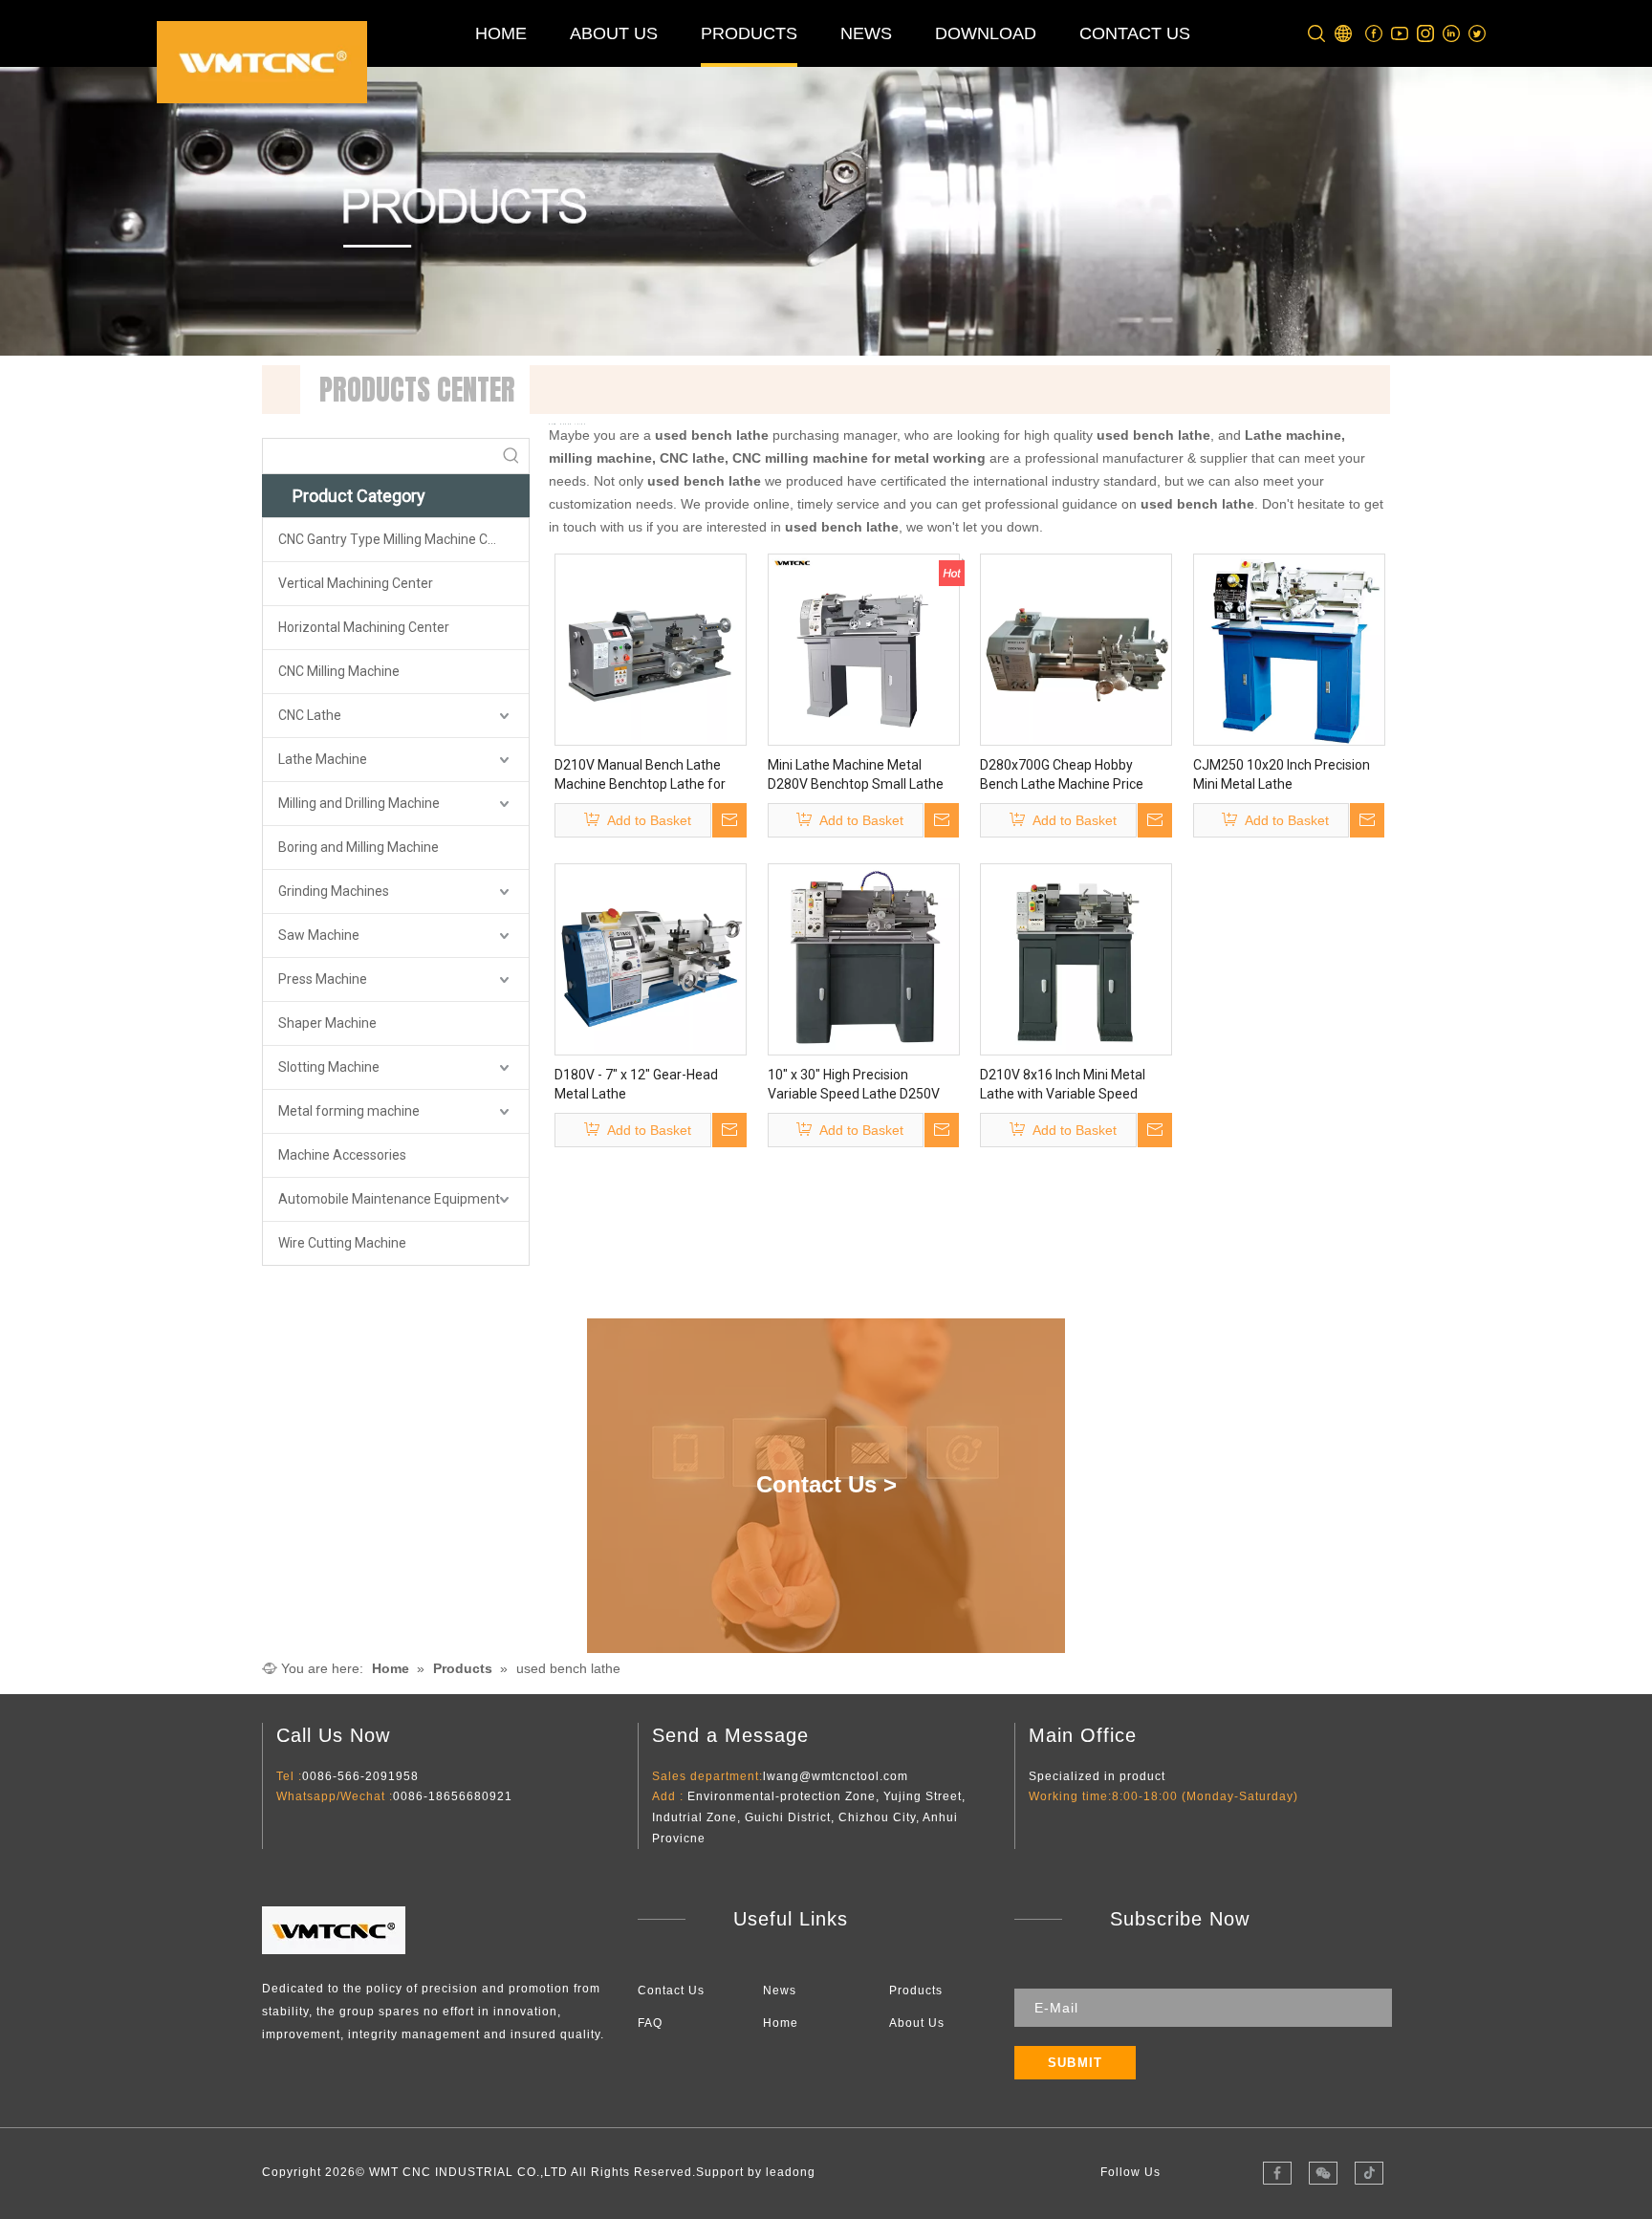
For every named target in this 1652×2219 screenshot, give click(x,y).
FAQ (650, 2023)
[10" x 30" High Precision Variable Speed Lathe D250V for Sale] (864, 959)
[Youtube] (1400, 34)
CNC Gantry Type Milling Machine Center (399, 539)
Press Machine (323, 979)
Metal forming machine (349, 1111)
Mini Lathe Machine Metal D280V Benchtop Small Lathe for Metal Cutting (856, 775)
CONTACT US (1135, 33)
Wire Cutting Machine (342, 1243)
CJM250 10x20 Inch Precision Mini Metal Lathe (1282, 774)
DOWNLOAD (986, 33)
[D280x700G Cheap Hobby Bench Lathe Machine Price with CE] (1076, 649)
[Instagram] (1426, 34)
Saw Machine (319, 935)
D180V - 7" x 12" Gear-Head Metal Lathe (636, 1084)
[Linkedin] (1452, 34)
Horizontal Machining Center (364, 627)
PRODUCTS (749, 33)
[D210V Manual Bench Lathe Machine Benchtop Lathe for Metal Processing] (651, 649)
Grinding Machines (334, 891)
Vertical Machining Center (356, 583)
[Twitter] (1478, 34)
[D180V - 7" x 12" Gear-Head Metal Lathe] (651, 959)
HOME (501, 33)
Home (781, 2023)
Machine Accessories (342, 1155)
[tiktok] (1369, 2173)
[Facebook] (1374, 34)
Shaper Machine (327, 1023)
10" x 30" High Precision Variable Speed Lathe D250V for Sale (854, 1085)
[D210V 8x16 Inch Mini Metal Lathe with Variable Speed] (1076, 959)
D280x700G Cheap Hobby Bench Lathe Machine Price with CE (1062, 775)
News (780, 1991)
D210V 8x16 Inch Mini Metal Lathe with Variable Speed (1063, 1084)
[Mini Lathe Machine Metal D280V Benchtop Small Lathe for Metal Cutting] (864, 649)
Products (916, 1991)
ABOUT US (614, 33)
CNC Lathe (310, 715)
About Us (917, 2023)
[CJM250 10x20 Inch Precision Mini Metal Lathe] (1289, 649)
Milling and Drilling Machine (359, 803)
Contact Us (671, 1991)
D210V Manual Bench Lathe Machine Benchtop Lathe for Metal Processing (640, 775)
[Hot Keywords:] (511, 456)
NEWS (866, 33)
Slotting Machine (329, 1067)
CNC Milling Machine (339, 671)
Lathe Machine (323, 759)
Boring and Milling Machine (359, 847)
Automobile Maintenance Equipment (389, 1199)
